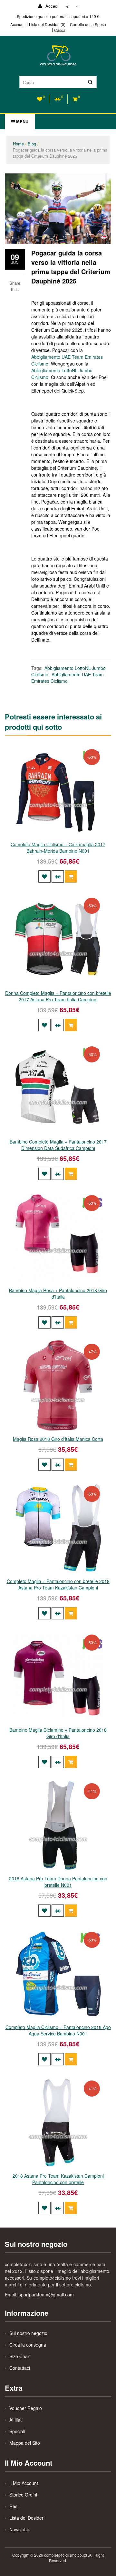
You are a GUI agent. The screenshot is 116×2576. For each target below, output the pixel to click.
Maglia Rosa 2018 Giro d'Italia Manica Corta (58, 1439)
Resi (14, 2506)
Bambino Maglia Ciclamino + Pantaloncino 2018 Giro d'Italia (58, 1733)
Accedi (51, 6)
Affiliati (16, 2420)
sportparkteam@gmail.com (46, 2294)
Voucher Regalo (26, 2408)
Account (17, 24)
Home (18, 144)
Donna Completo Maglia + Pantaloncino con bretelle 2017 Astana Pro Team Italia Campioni (58, 996)
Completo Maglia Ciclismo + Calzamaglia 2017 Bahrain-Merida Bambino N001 (58, 848)
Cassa (60, 30)
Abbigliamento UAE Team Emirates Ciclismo (68, 678)
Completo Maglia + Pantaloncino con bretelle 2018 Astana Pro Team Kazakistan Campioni (58, 1584)
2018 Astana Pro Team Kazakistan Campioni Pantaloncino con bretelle (58, 2179)
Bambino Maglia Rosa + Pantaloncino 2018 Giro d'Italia (58, 1293)
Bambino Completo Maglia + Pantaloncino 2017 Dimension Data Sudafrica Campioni (58, 1145)
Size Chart (20, 2356)
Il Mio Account (24, 2483)
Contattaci (20, 2368)
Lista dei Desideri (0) (47, 24)
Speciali (17, 2431)
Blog (32, 144)
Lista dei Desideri (27, 2518)
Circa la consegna (28, 2345)
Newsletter (20, 2529)
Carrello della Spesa (88, 24)
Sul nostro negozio (28, 2333)
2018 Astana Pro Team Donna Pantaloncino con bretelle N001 (58, 1882)
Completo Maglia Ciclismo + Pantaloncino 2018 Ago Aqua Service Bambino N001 (58, 2030)
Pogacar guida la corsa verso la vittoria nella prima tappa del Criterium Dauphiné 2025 (60, 153)
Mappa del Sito (25, 2443)
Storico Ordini (23, 2495)
